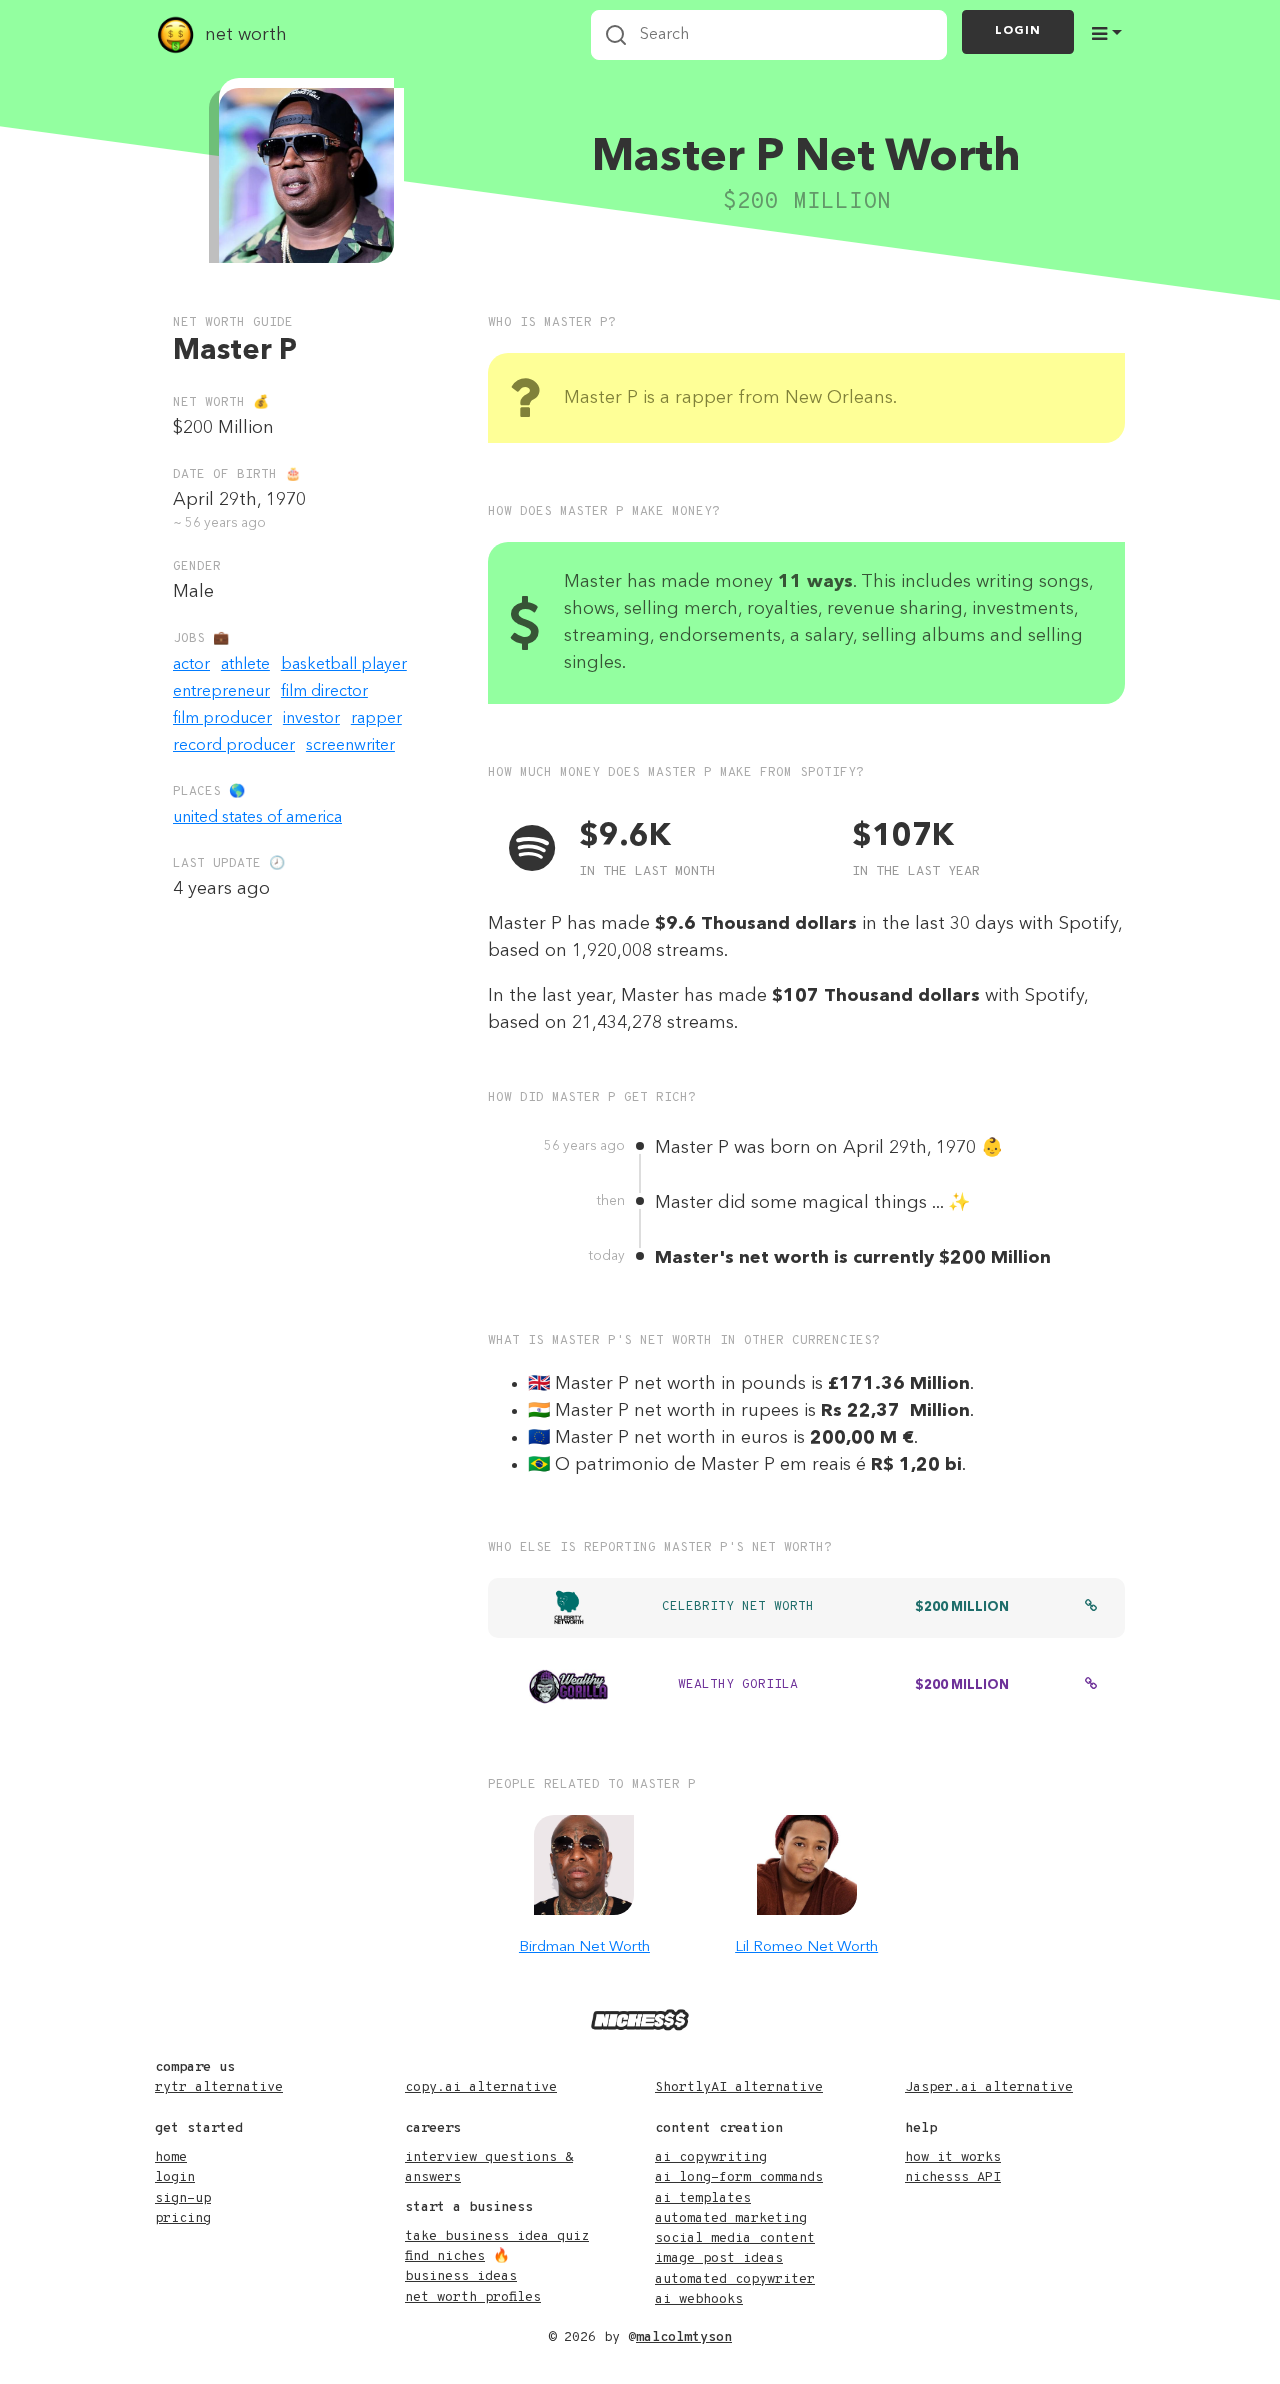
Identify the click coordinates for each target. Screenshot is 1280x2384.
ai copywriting (711, 2157)
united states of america (257, 818)
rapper (376, 719)
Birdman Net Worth (584, 1947)
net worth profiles (473, 2297)
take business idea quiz (497, 2236)
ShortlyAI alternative (739, 2087)
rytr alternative (219, 2087)
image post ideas (719, 2258)
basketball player (344, 665)
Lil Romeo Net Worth (806, 1947)
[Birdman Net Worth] (584, 1865)
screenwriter (350, 746)
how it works (953, 2157)
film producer (222, 719)
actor (191, 665)
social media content (735, 2238)
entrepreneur (221, 692)
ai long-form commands (739, 2177)
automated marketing (731, 2218)
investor (311, 719)
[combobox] (769, 35)
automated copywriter (735, 2279)
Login (1018, 31)
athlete (245, 665)
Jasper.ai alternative (989, 2087)
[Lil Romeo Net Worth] (807, 1865)
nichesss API (953, 2177)
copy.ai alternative (481, 2087)
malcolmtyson (684, 2337)
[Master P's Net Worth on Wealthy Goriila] (1091, 1686)
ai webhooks (699, 2299)
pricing (183, 2218)
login (175, 2177)
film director (324, 692)
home (171, 2157)
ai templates (703, 2198)
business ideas (461, 2276)
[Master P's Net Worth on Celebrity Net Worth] (1091, 1608)
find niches (445, 2256)
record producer (234, 746)
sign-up (183, 2198)
